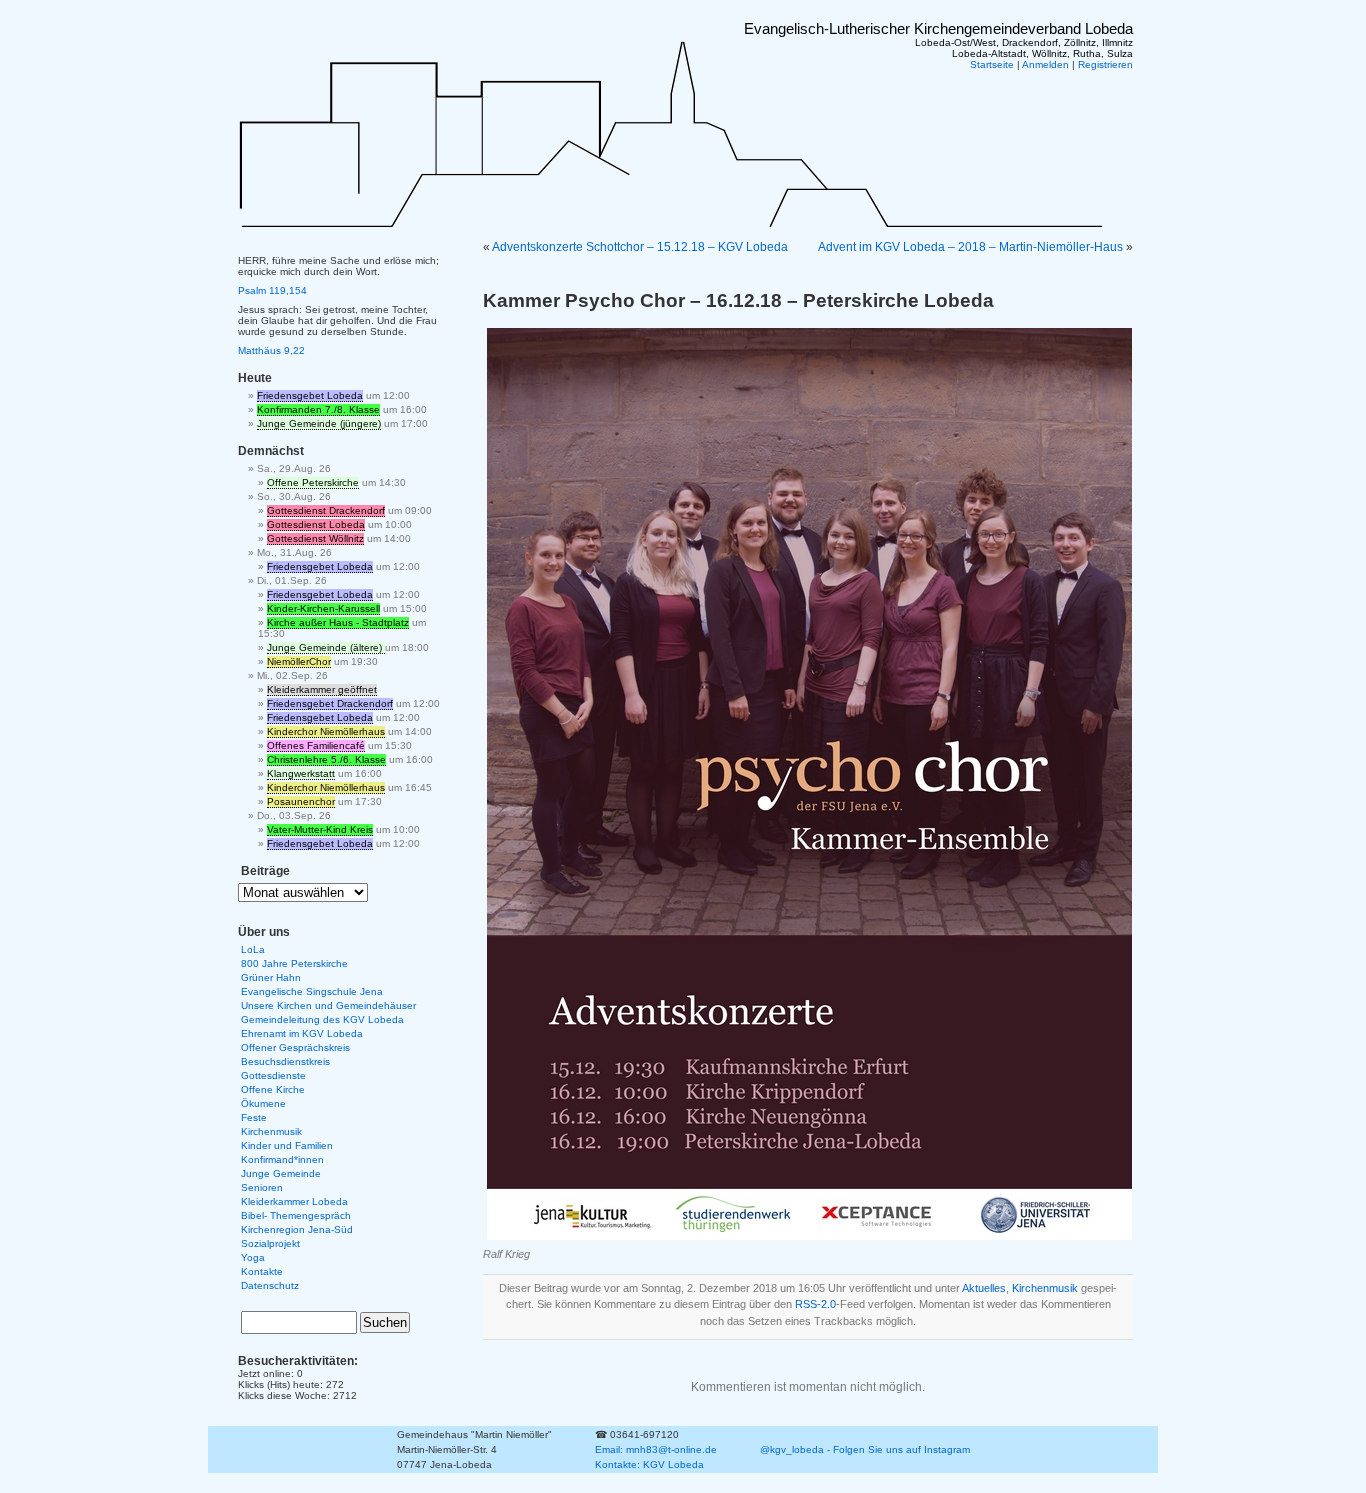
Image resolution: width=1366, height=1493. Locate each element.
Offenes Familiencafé (316, 745)
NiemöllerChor (299, 661)
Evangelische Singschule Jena (312, 991)
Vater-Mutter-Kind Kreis (320, 829)
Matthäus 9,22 (271, 350)
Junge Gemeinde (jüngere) (319, 423)
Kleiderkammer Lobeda (294, 1201)
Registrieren (1105, 64)
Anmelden (1045, 64)
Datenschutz (270, 1285)
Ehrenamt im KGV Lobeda (302, 1033)
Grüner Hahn (271, 977)
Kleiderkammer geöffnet (322, 689)
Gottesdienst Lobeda (316, 524)
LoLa (253, 949)
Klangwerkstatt (301, 773)
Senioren (262, 1187)
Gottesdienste (273, 1075)
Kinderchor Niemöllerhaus (326, 731)
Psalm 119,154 (272, 290)
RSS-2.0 (815, 1304)
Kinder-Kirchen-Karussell (323, 608)
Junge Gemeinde (281, 1173)
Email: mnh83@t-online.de (656, 1449)
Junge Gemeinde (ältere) (326, 647)
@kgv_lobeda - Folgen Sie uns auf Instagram (865, 1449)
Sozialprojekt (270, 1243)
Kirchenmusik (1045, 1288)
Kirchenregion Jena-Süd (297, 1229)
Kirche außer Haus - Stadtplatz (338, 622)
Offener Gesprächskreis (295, 1047)
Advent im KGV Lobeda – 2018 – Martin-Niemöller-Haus (970, 247)
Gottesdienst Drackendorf (326, 510)
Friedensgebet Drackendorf (330, 703)
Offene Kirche (273, 1089)
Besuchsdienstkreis (285, 1061)
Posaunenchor (301, 801)
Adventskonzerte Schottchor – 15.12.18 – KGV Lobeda (640, 247)
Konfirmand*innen (282, 1159)
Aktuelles (984, 1288)
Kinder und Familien (287, 1145)
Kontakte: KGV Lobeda (649, 1464)
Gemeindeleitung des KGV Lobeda (322, 1019)
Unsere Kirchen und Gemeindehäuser (328, 1005)
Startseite (992, 64)
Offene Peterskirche (313, 482)
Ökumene (263, 1103)
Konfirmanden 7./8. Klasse (318, 409)
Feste (254, 1117)
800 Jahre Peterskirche (294, 963)
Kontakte (262, 1271)
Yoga (253, 1257)
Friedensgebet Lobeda (310, 395)
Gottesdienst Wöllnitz (315, 538)
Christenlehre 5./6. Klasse (326, 759)
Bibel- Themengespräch (296, 1215)
